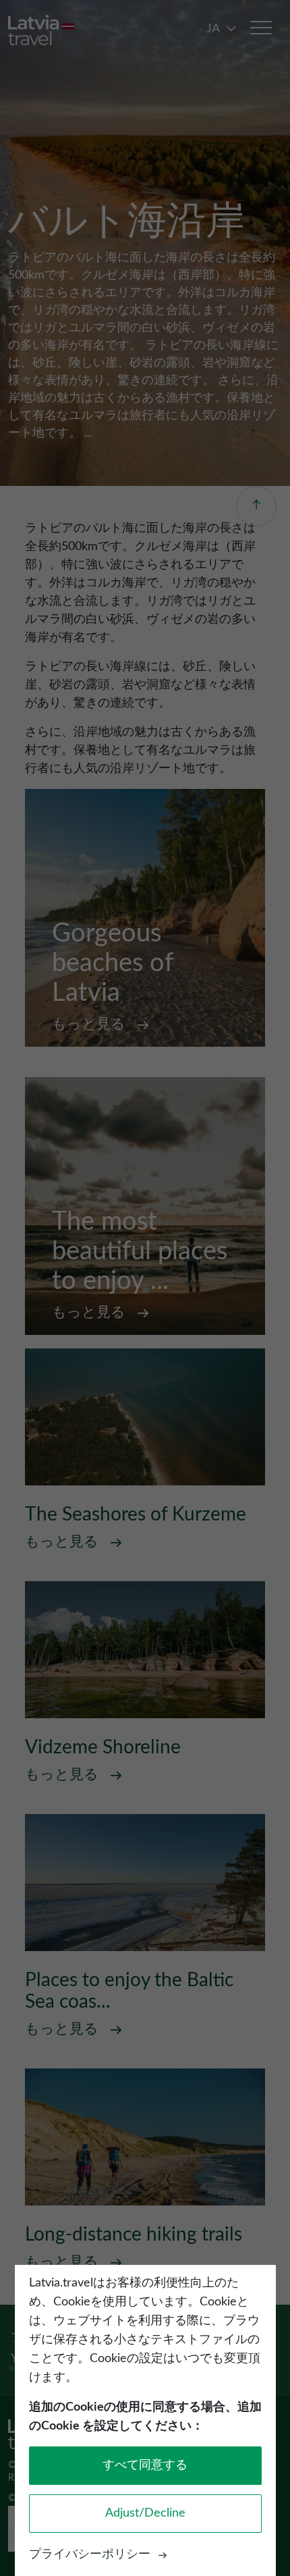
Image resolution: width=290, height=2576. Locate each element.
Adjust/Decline (145, 2513)
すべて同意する (145, 2465)
